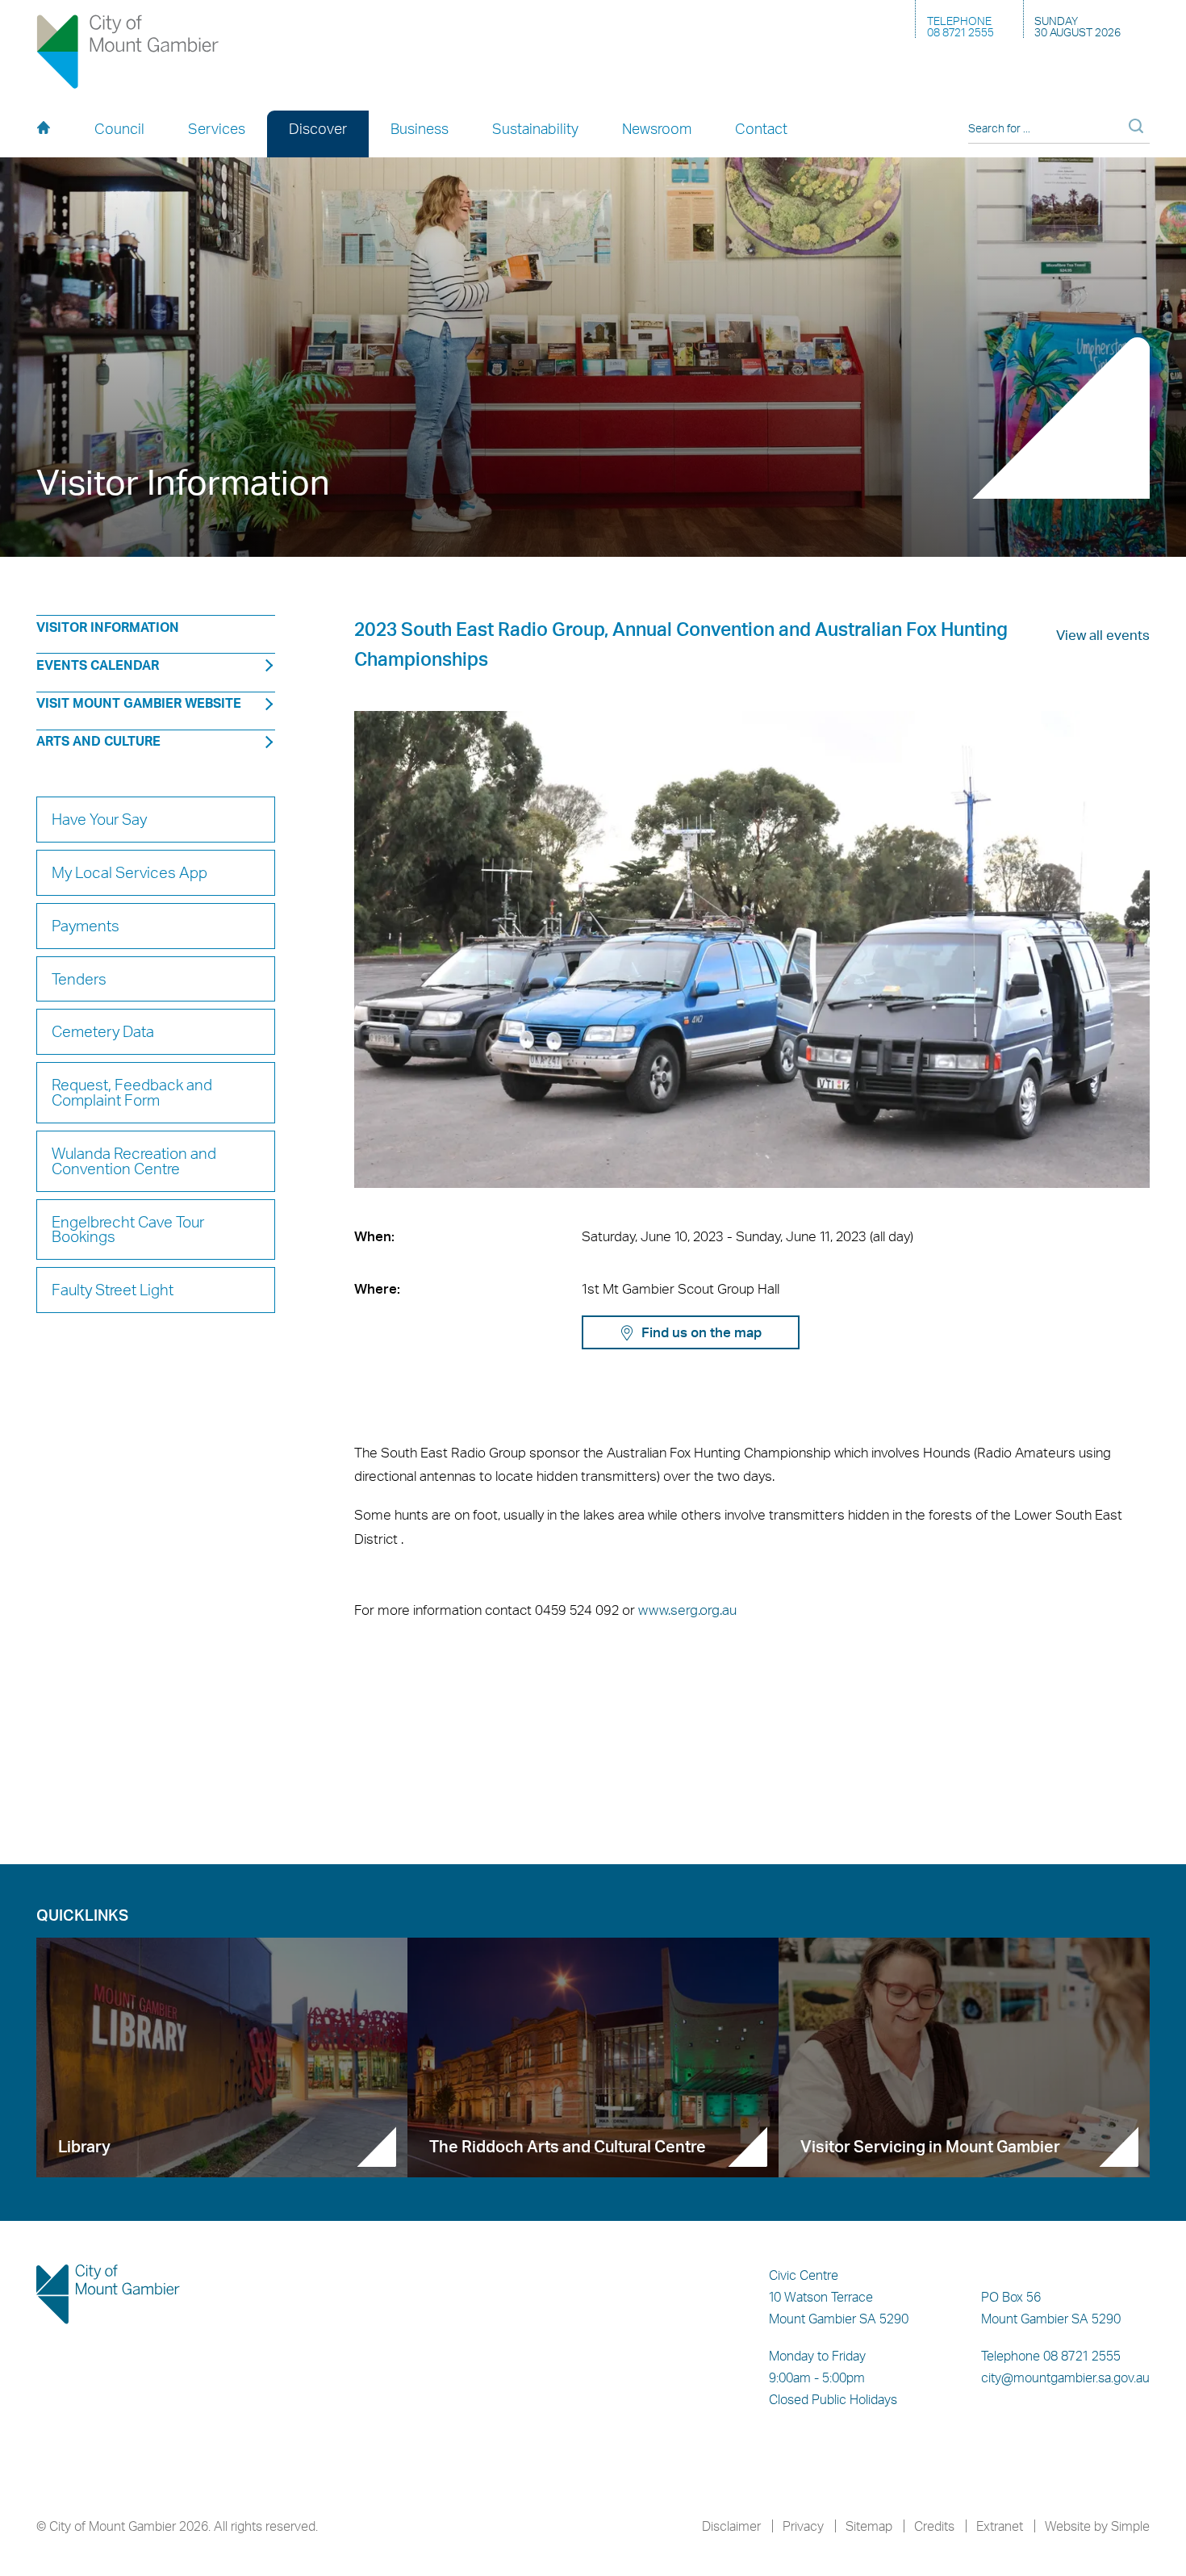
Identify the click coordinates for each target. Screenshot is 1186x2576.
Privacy (803, 2526)
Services (217, 128)
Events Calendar (98, 665)
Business (420, 128)
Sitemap (869, 2526)
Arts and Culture (98, 741)
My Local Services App (129, 872)
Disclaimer (731, 2526)
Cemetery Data (103, 1031)
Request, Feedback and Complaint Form (132, 1092)
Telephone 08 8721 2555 (1051, 2356)
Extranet (1000, 2526)
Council (119, 128)
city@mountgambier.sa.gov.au (1065, 2377)
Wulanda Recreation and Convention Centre (134, 1161)
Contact (761, 128)
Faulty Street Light (113, 1290)
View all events (1103, 634)
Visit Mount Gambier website (139, 703)
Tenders (79, 979)
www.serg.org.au (687, 1609)
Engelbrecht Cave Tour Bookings (128, 1229)
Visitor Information (108, 627)
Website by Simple (1097, 2526)
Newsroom (657, 128)
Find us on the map (702, 1332)
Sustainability (535, 128)
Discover (318, 128)
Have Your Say (99, 819)
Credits (934, 2526)
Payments (86, 926)
